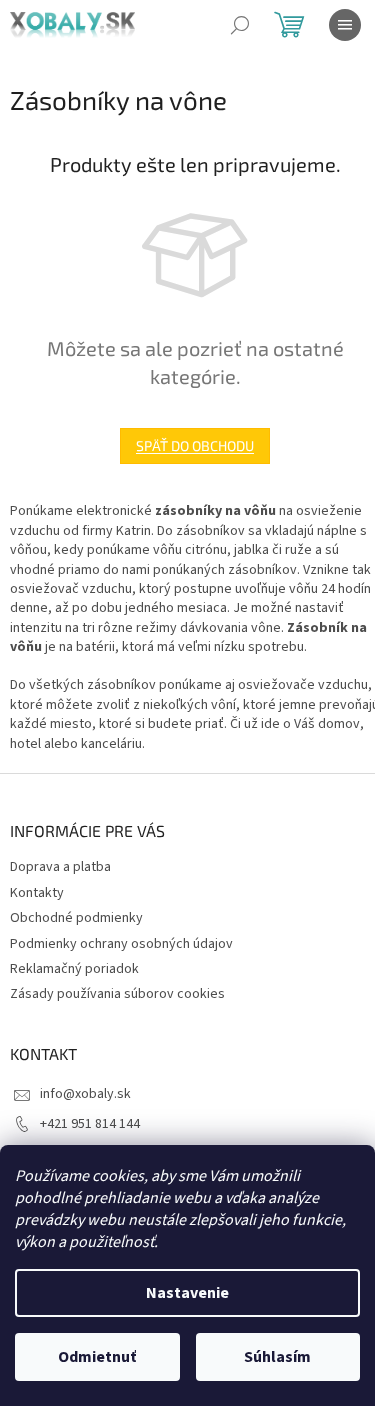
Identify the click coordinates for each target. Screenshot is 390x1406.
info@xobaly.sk (85, 1094)
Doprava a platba (60, 867)
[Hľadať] (240, 25)
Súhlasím (277, 1357)
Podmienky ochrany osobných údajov (121, 944)
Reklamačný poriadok (74, 969)
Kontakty (37, 893)
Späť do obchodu (195, 445)
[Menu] (345, 25)
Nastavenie (187, 1293)
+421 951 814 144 (90, 1124)
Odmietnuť (97, 1357)
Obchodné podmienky (76, 918)
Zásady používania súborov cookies (117, 994)
